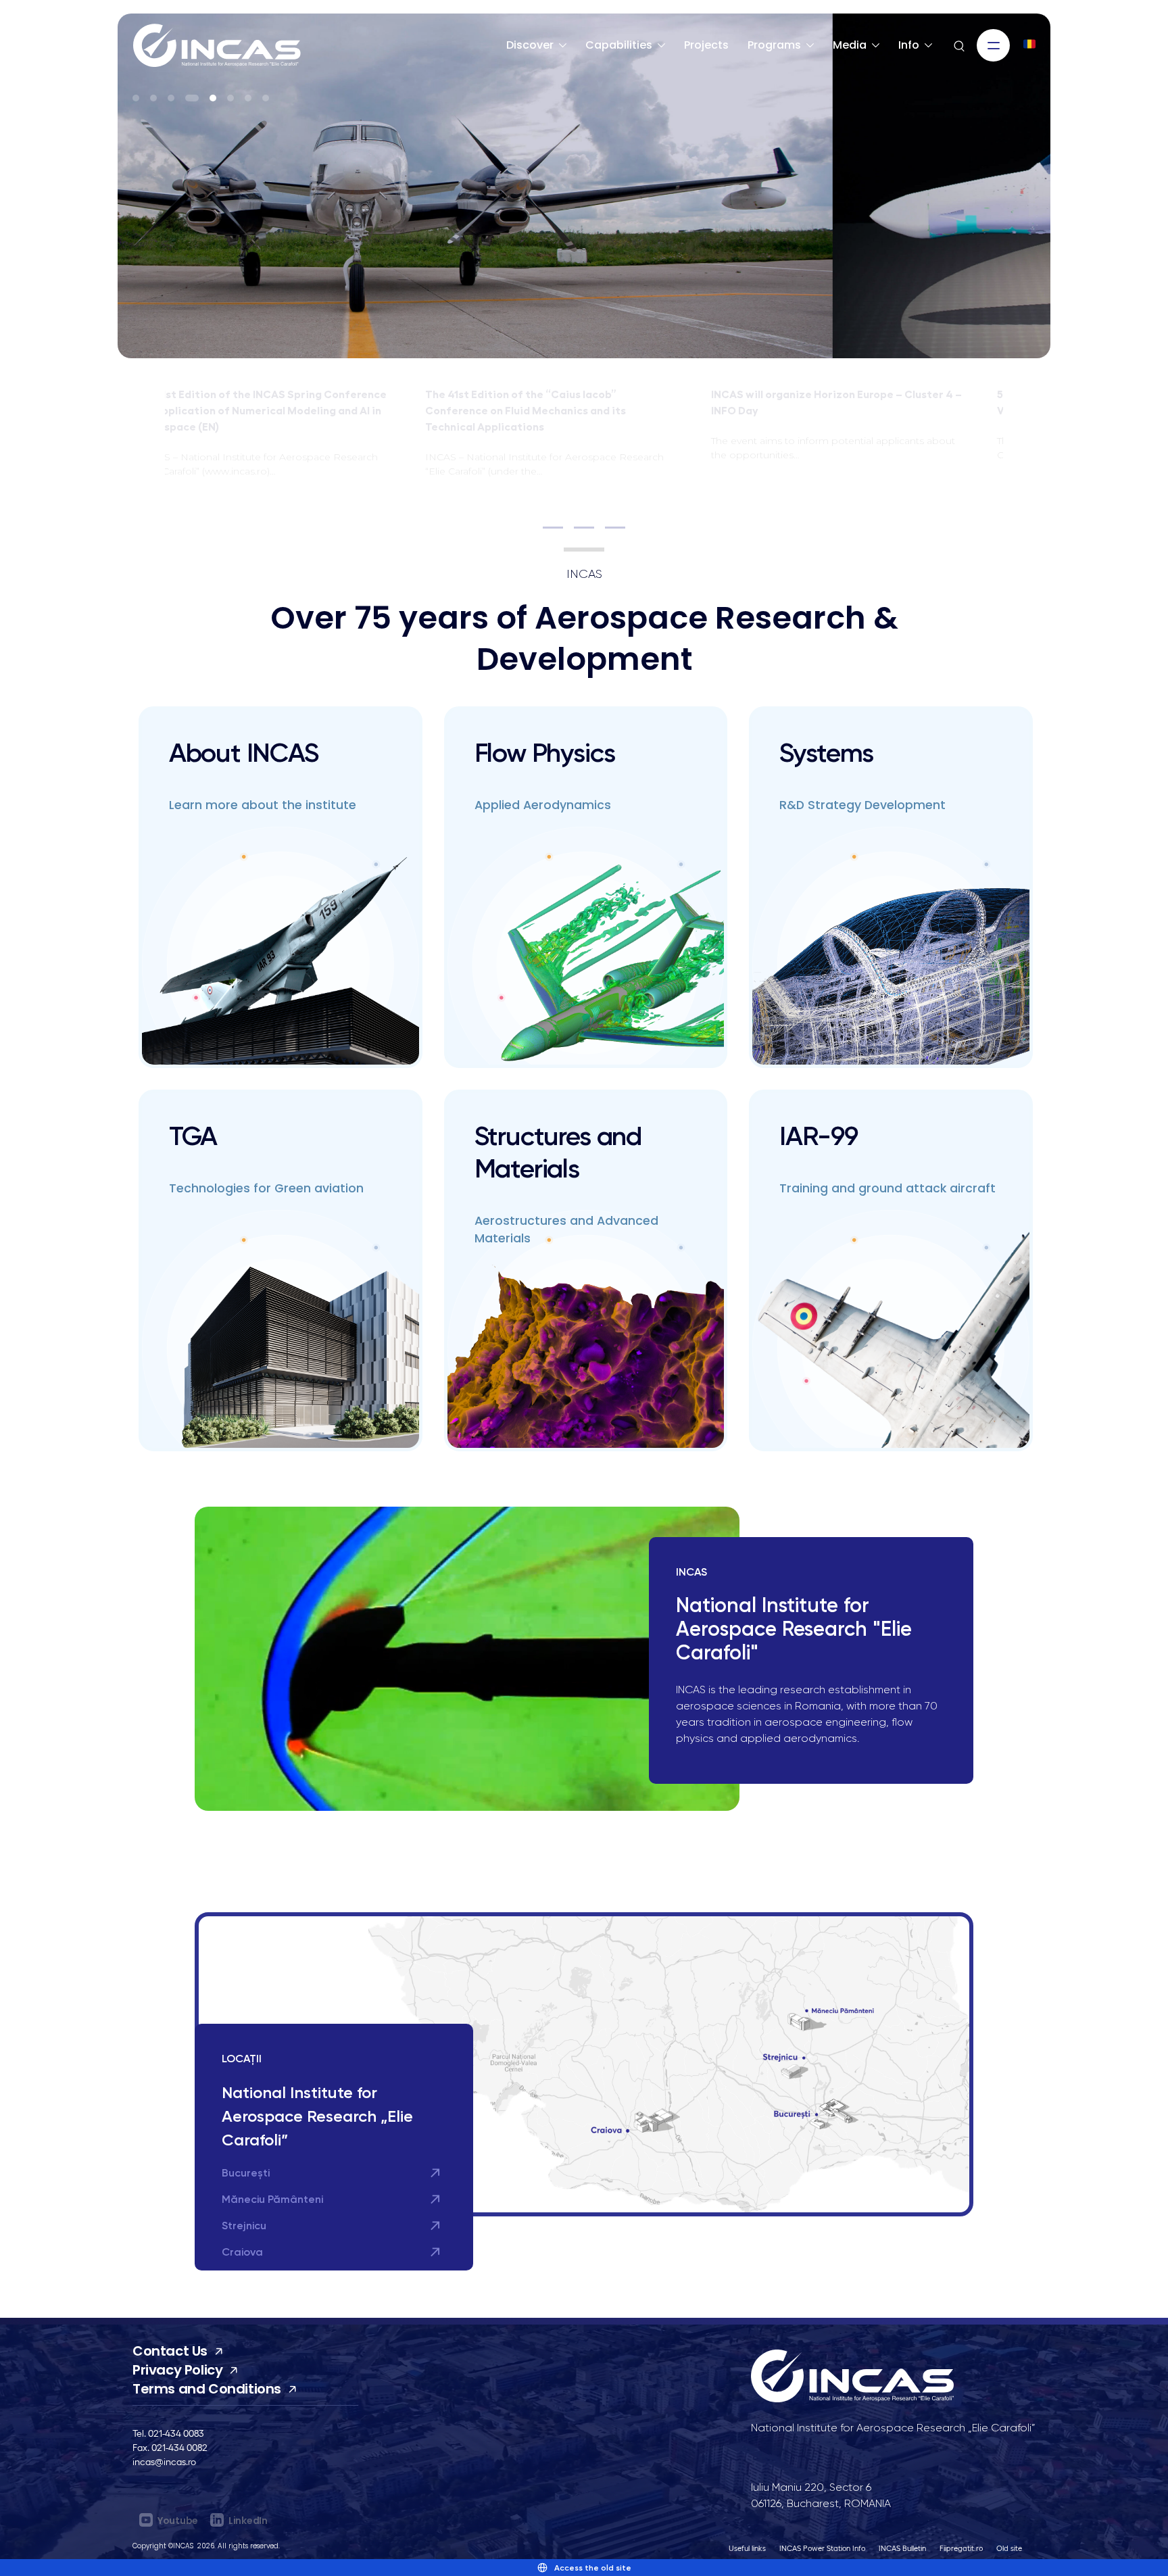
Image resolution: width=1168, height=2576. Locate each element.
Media (850, 45)
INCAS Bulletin (902, 2548)
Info (909, 45)
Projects (706, 45)
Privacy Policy (177, 2370)
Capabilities (619, 45)
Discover (530, 45)
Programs (774, 45)
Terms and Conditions (207, 2389)
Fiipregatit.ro (961, 2548)
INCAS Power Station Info (822, 2548)
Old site (1009, 2548)
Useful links (747, 2548)
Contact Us (170, 2351)
